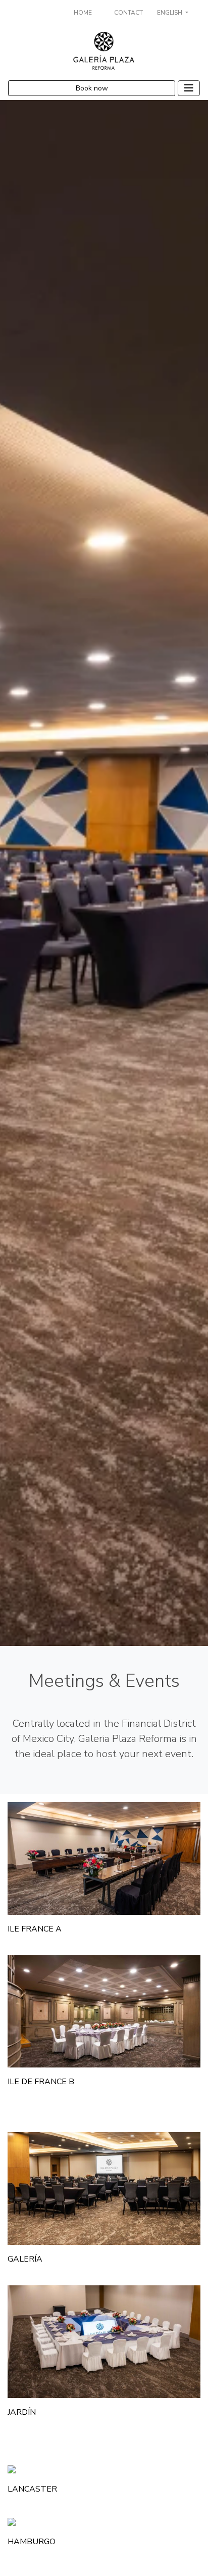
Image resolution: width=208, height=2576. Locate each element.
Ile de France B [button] (41, 2082)
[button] (104, 1858)
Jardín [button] (22, 2412)
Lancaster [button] (32, 2489)
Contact (128, 13)
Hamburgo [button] (32, 2542)
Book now (92, 88)
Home (83, 13)
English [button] (170, 13)
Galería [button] (25, 2259)
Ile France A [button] (35, 1929)
